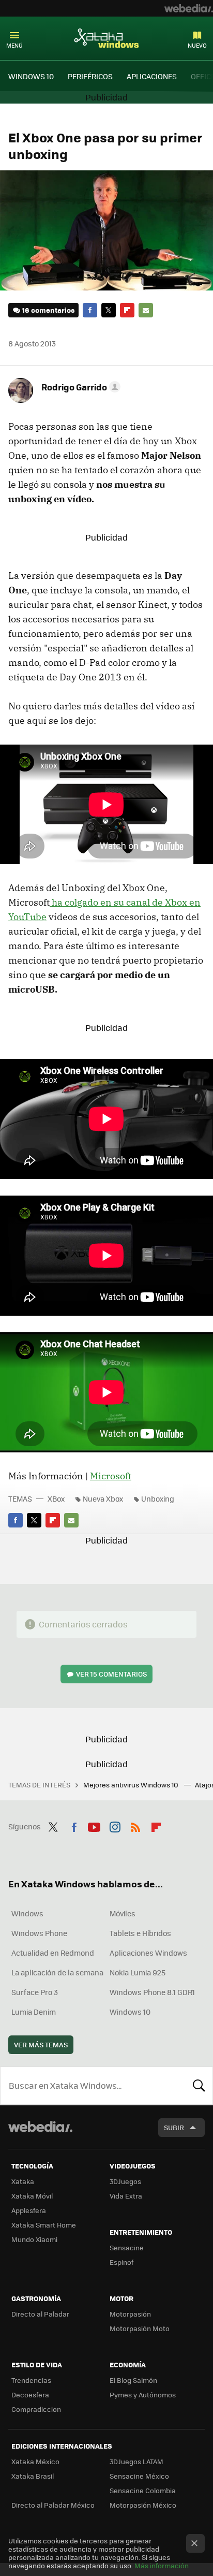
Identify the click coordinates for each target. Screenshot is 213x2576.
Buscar (199, 2086)
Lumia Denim (34, 2012)
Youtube (94, 1825)
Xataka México (35, 2461)
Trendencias (31, 2380)
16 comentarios (48, 310)
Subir (174, 2127)
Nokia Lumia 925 (138, 1972)
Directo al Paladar (40, 2314)
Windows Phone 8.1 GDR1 (152, 1992)
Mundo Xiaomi (34, 2239)
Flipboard (127, 310)
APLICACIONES (152, 76)
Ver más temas (41, 2044)
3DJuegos (125, 2181)
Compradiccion (36, 2409)
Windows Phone (39, 1933)
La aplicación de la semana (57, 1972)
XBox (56, 1498)
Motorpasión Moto (140, 2328)
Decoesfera (30, 2395)
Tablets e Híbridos (140, 1933)
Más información (162, 2565)
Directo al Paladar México (53, 2505)
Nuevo (197, 45)
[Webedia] (189, 8)
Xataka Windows (106, 38)
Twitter (109, 310)
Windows (27, 1913)
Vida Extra (126, 2196)
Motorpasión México (143, 2505)
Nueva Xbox (103, 1498)
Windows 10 (130, 2012)
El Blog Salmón (133, 2380)
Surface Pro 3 (35, 1992)
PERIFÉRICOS (90, 76)
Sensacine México (139, 2476)
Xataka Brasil (33, 2476)
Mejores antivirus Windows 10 (132, 1785)
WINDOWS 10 (31, 76)
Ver (111, 1674)
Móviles (123, 1913)
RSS (135, 1825)
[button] (79, 387)
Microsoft (111, 1476)
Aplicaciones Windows (148, 1953)
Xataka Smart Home (44, 2225)
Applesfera (29, 2210)
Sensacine (127, 2247)
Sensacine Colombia (143, 2490)
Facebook (90, 310)
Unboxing (158, 1498)
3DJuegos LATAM (136, 2461)
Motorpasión (130, 2314)
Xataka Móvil (32, 2196)
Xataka (23, 2181)
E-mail (146, 310)
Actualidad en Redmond (53, 1953)
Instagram (115, 1825)
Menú (14, 45)
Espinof (121, 2262)
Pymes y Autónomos (143, 2395)
